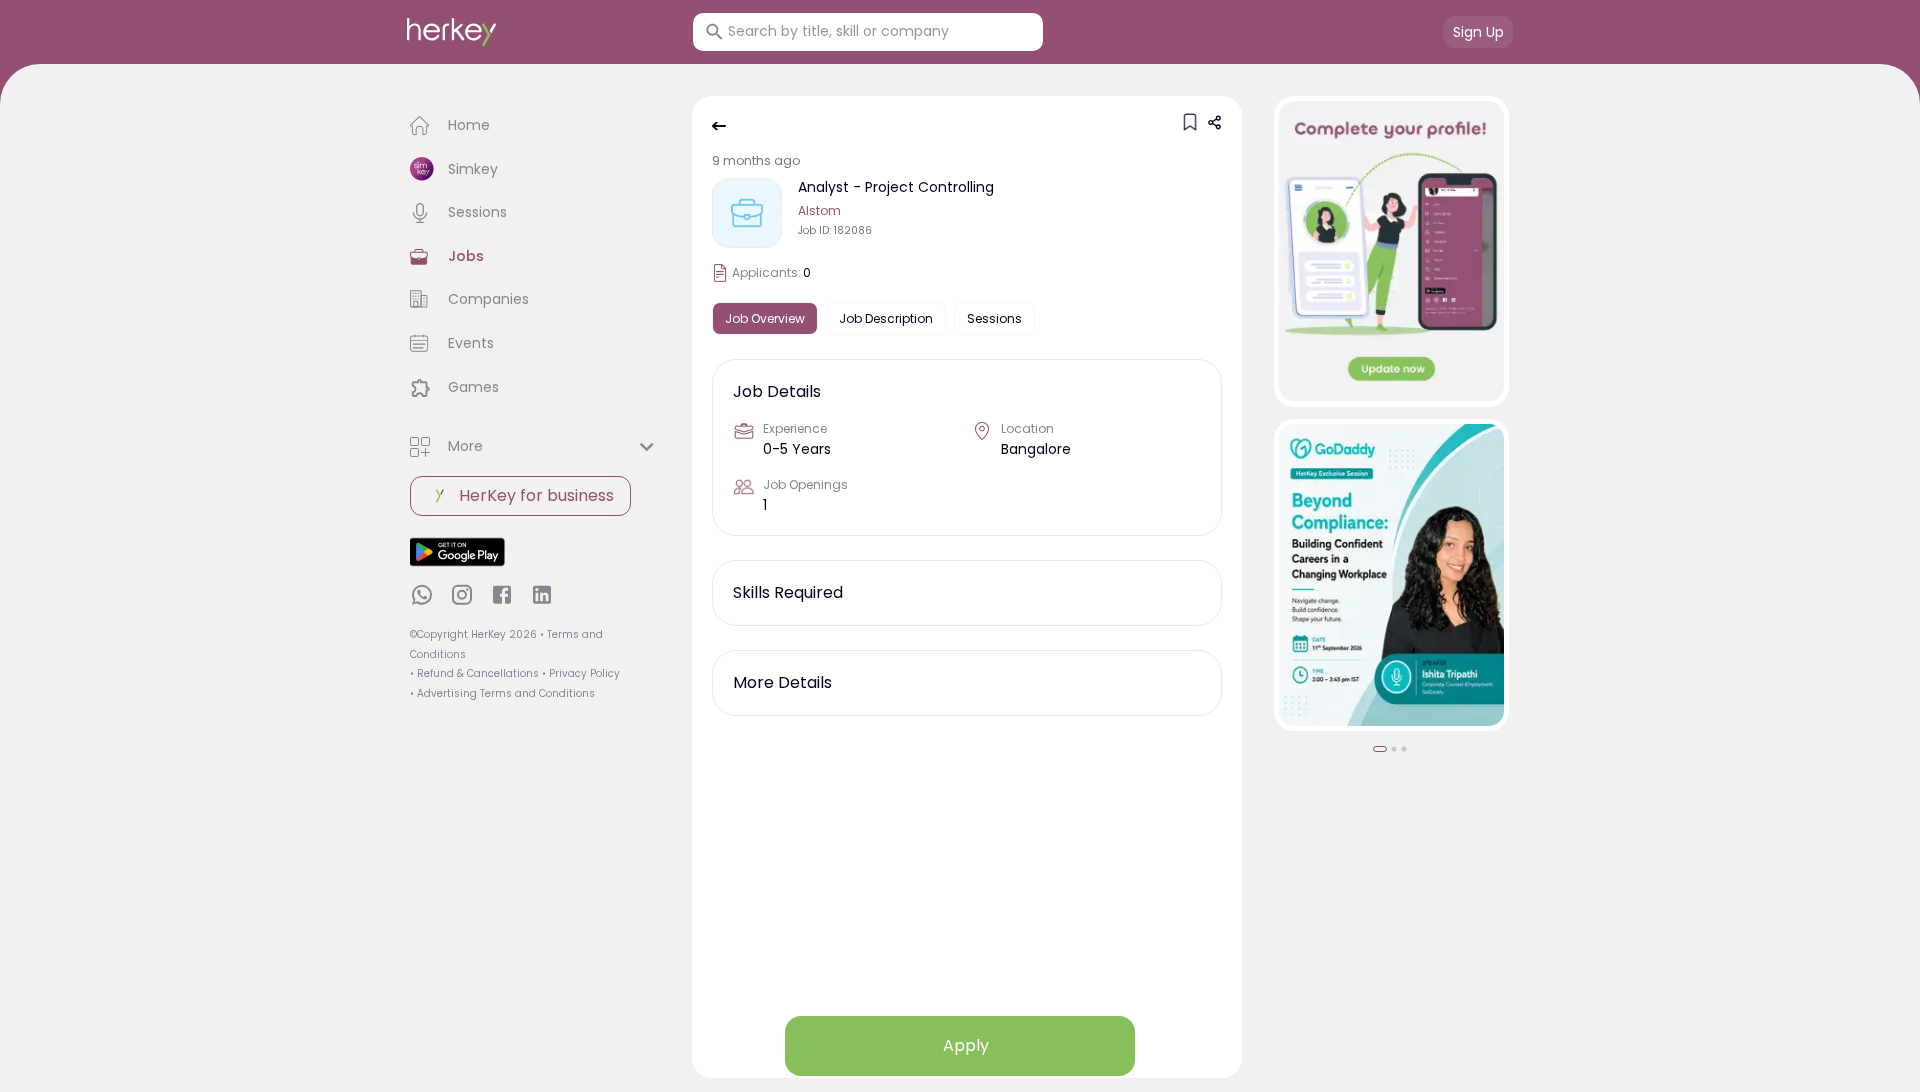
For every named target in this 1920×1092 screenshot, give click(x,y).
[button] (535, 126)
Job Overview (765, 318)
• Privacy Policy (581, 673)
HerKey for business (536, 495)
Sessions (994, 318)
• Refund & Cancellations (474, 673)
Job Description (886, 318)
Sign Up (1478, 32)
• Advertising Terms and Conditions (502, 693)
